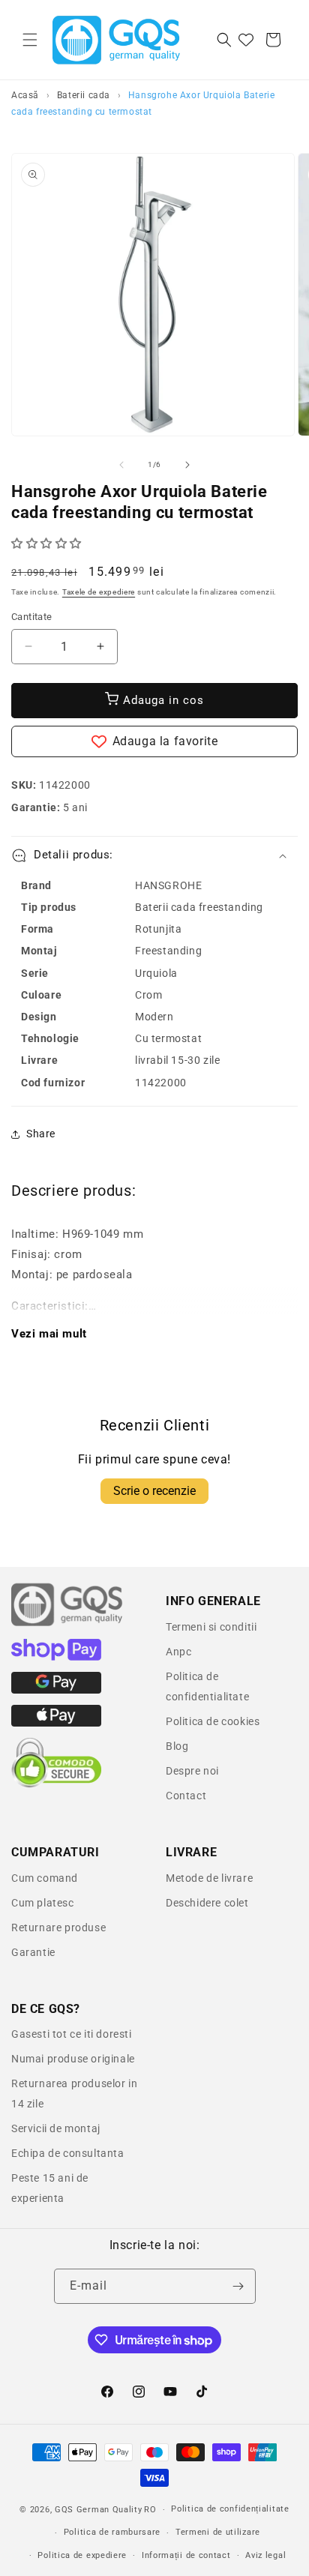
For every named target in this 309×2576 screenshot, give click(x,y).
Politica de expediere (82, 2555)
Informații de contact (186, 2555)
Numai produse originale (73, 2059)
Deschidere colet (207, 1903)
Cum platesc (43, 1903)
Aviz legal (265, 2555)
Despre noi (192, 1771)
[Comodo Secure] (56, 1784)
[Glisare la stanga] (121, 465)
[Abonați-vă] (238, 2286)
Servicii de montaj (56, 2128)
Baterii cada (84, 95)
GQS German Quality (99, 2510)
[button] (30, 40)
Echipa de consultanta (68, 2153)
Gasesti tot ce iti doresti (72, 2034)
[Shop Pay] (56, 1657)
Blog (177, 1746)
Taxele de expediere (99, 592)
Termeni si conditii (211, 1627)
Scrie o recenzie (154, 1491)
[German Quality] (67, 1624)
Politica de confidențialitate (230, 2509)
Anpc (178, 1652)
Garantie (33, 1952)
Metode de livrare (209, 1878)
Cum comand (45, 1878)
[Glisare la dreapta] (187, 465)
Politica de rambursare (112, 2532)
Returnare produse (58, 1928)
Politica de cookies (213, 1721)
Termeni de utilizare (218, 2532)
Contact (186, 1796)
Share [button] (41, 1134)
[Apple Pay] (56, 1723)
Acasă (25, 95)
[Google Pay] (56, 1690)
